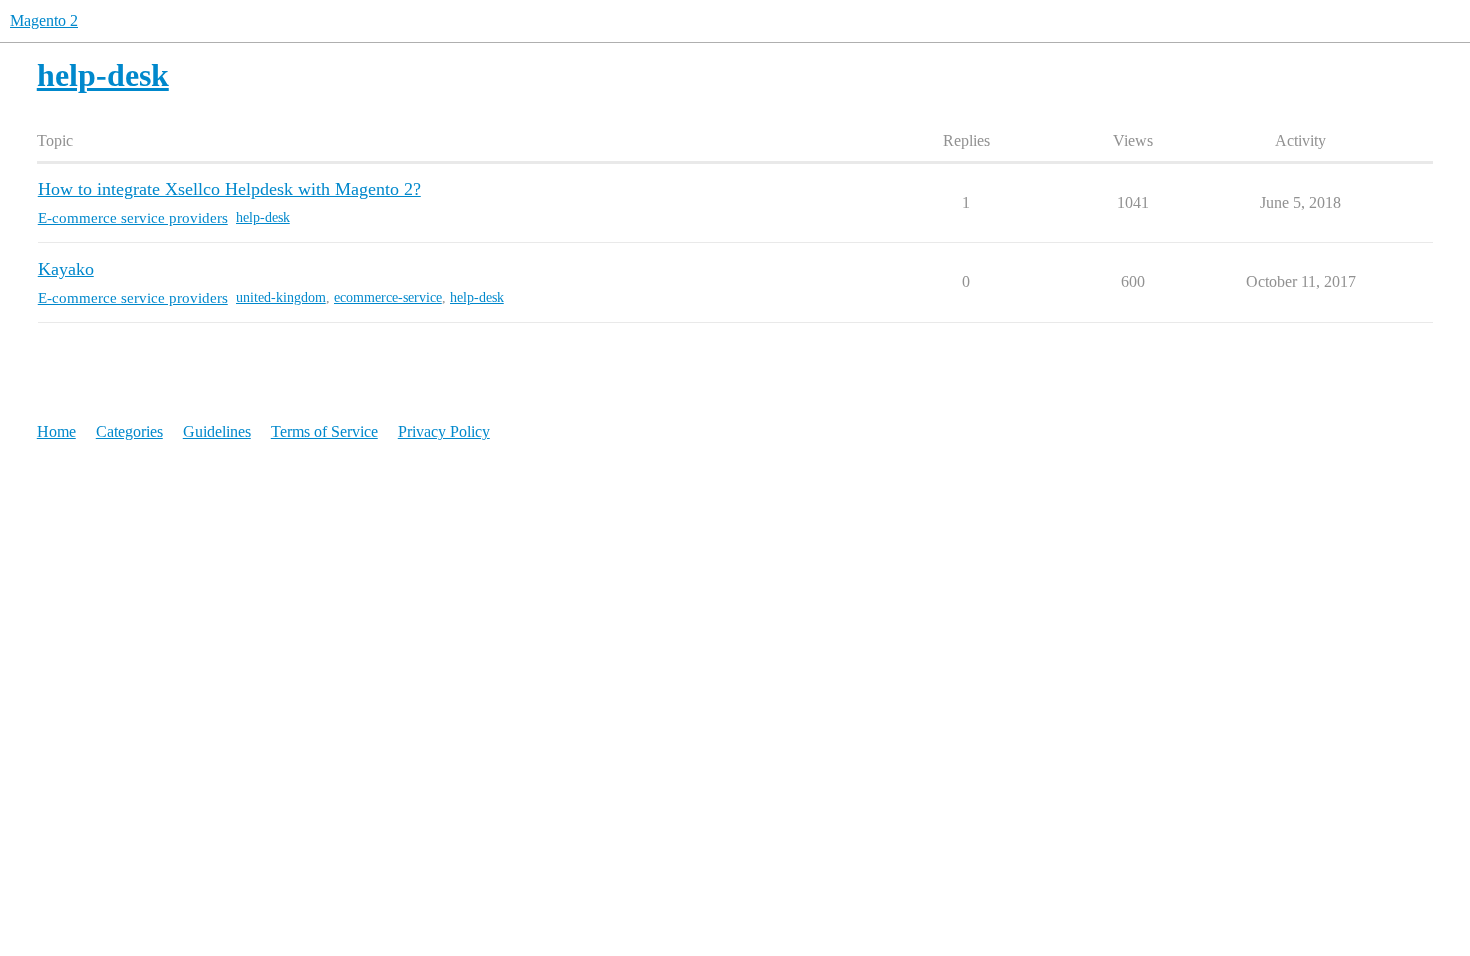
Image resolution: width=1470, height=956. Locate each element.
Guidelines (217, 431)
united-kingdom (281, 297)
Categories (129, 431)
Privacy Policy (444, 431)
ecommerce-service (388, 297)
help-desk (263, 217)
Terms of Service (324, 431)
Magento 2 (44, 20)
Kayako (66, 269)
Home (56, 431)
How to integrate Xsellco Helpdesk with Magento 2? (229, 189)
